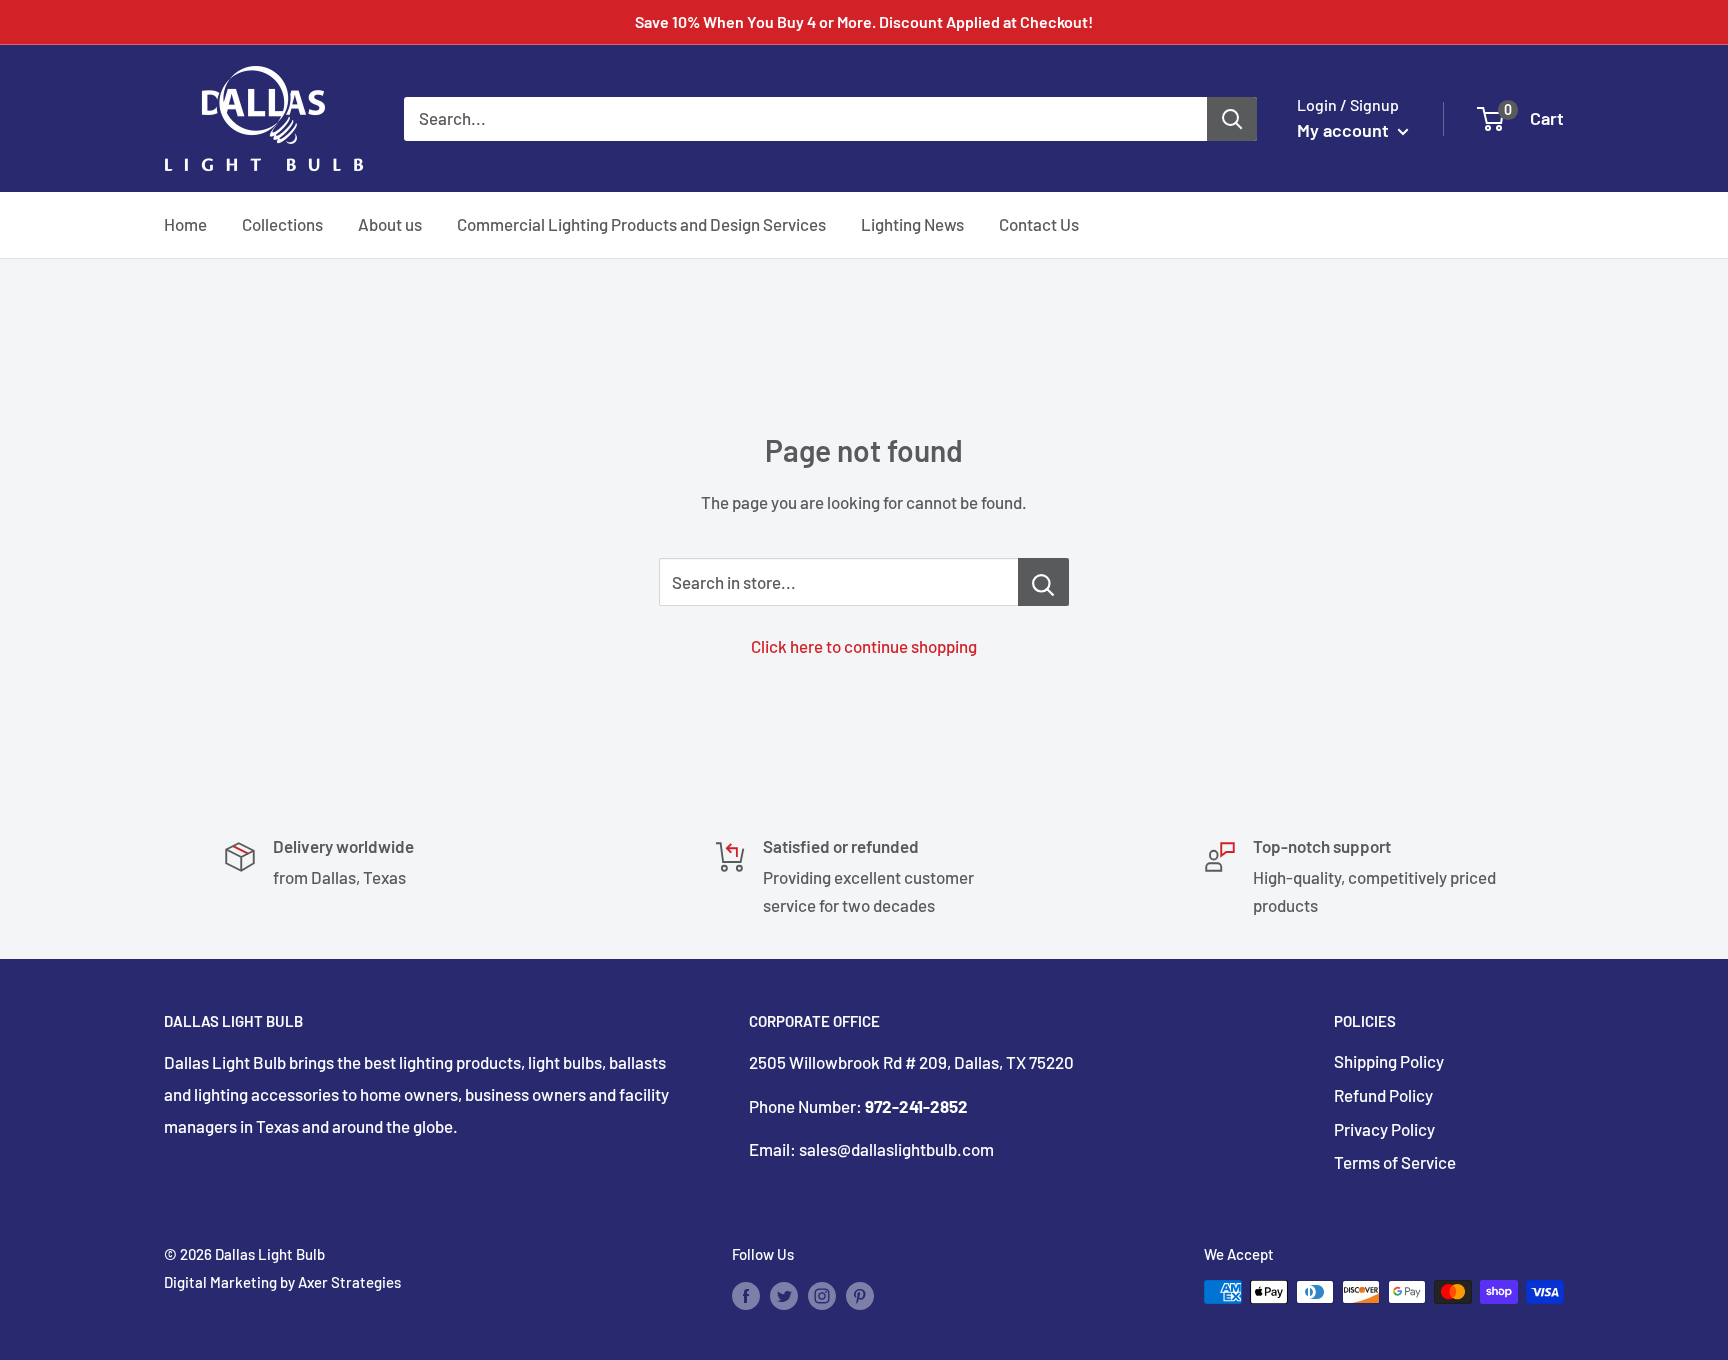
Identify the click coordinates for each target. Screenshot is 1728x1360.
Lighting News (912, 224)
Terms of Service (1395, 1162)
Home (185, 224)
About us (390, 224)
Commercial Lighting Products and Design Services (641, 224)
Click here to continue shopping (864, 646)
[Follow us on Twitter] (784, 1295)
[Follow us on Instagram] (822, 1295)
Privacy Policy (1384, 1129)
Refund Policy (1383, 1095)
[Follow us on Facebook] (746, 1295)
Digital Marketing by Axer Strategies (282, 1282)
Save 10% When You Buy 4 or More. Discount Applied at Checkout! (864, 21)
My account (1345, 130)
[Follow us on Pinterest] (860, 1295)
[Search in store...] (1043, 582)
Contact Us (1039, 224)
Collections (282, 224)
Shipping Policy (1389, 1061)
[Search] (1232, 118)
